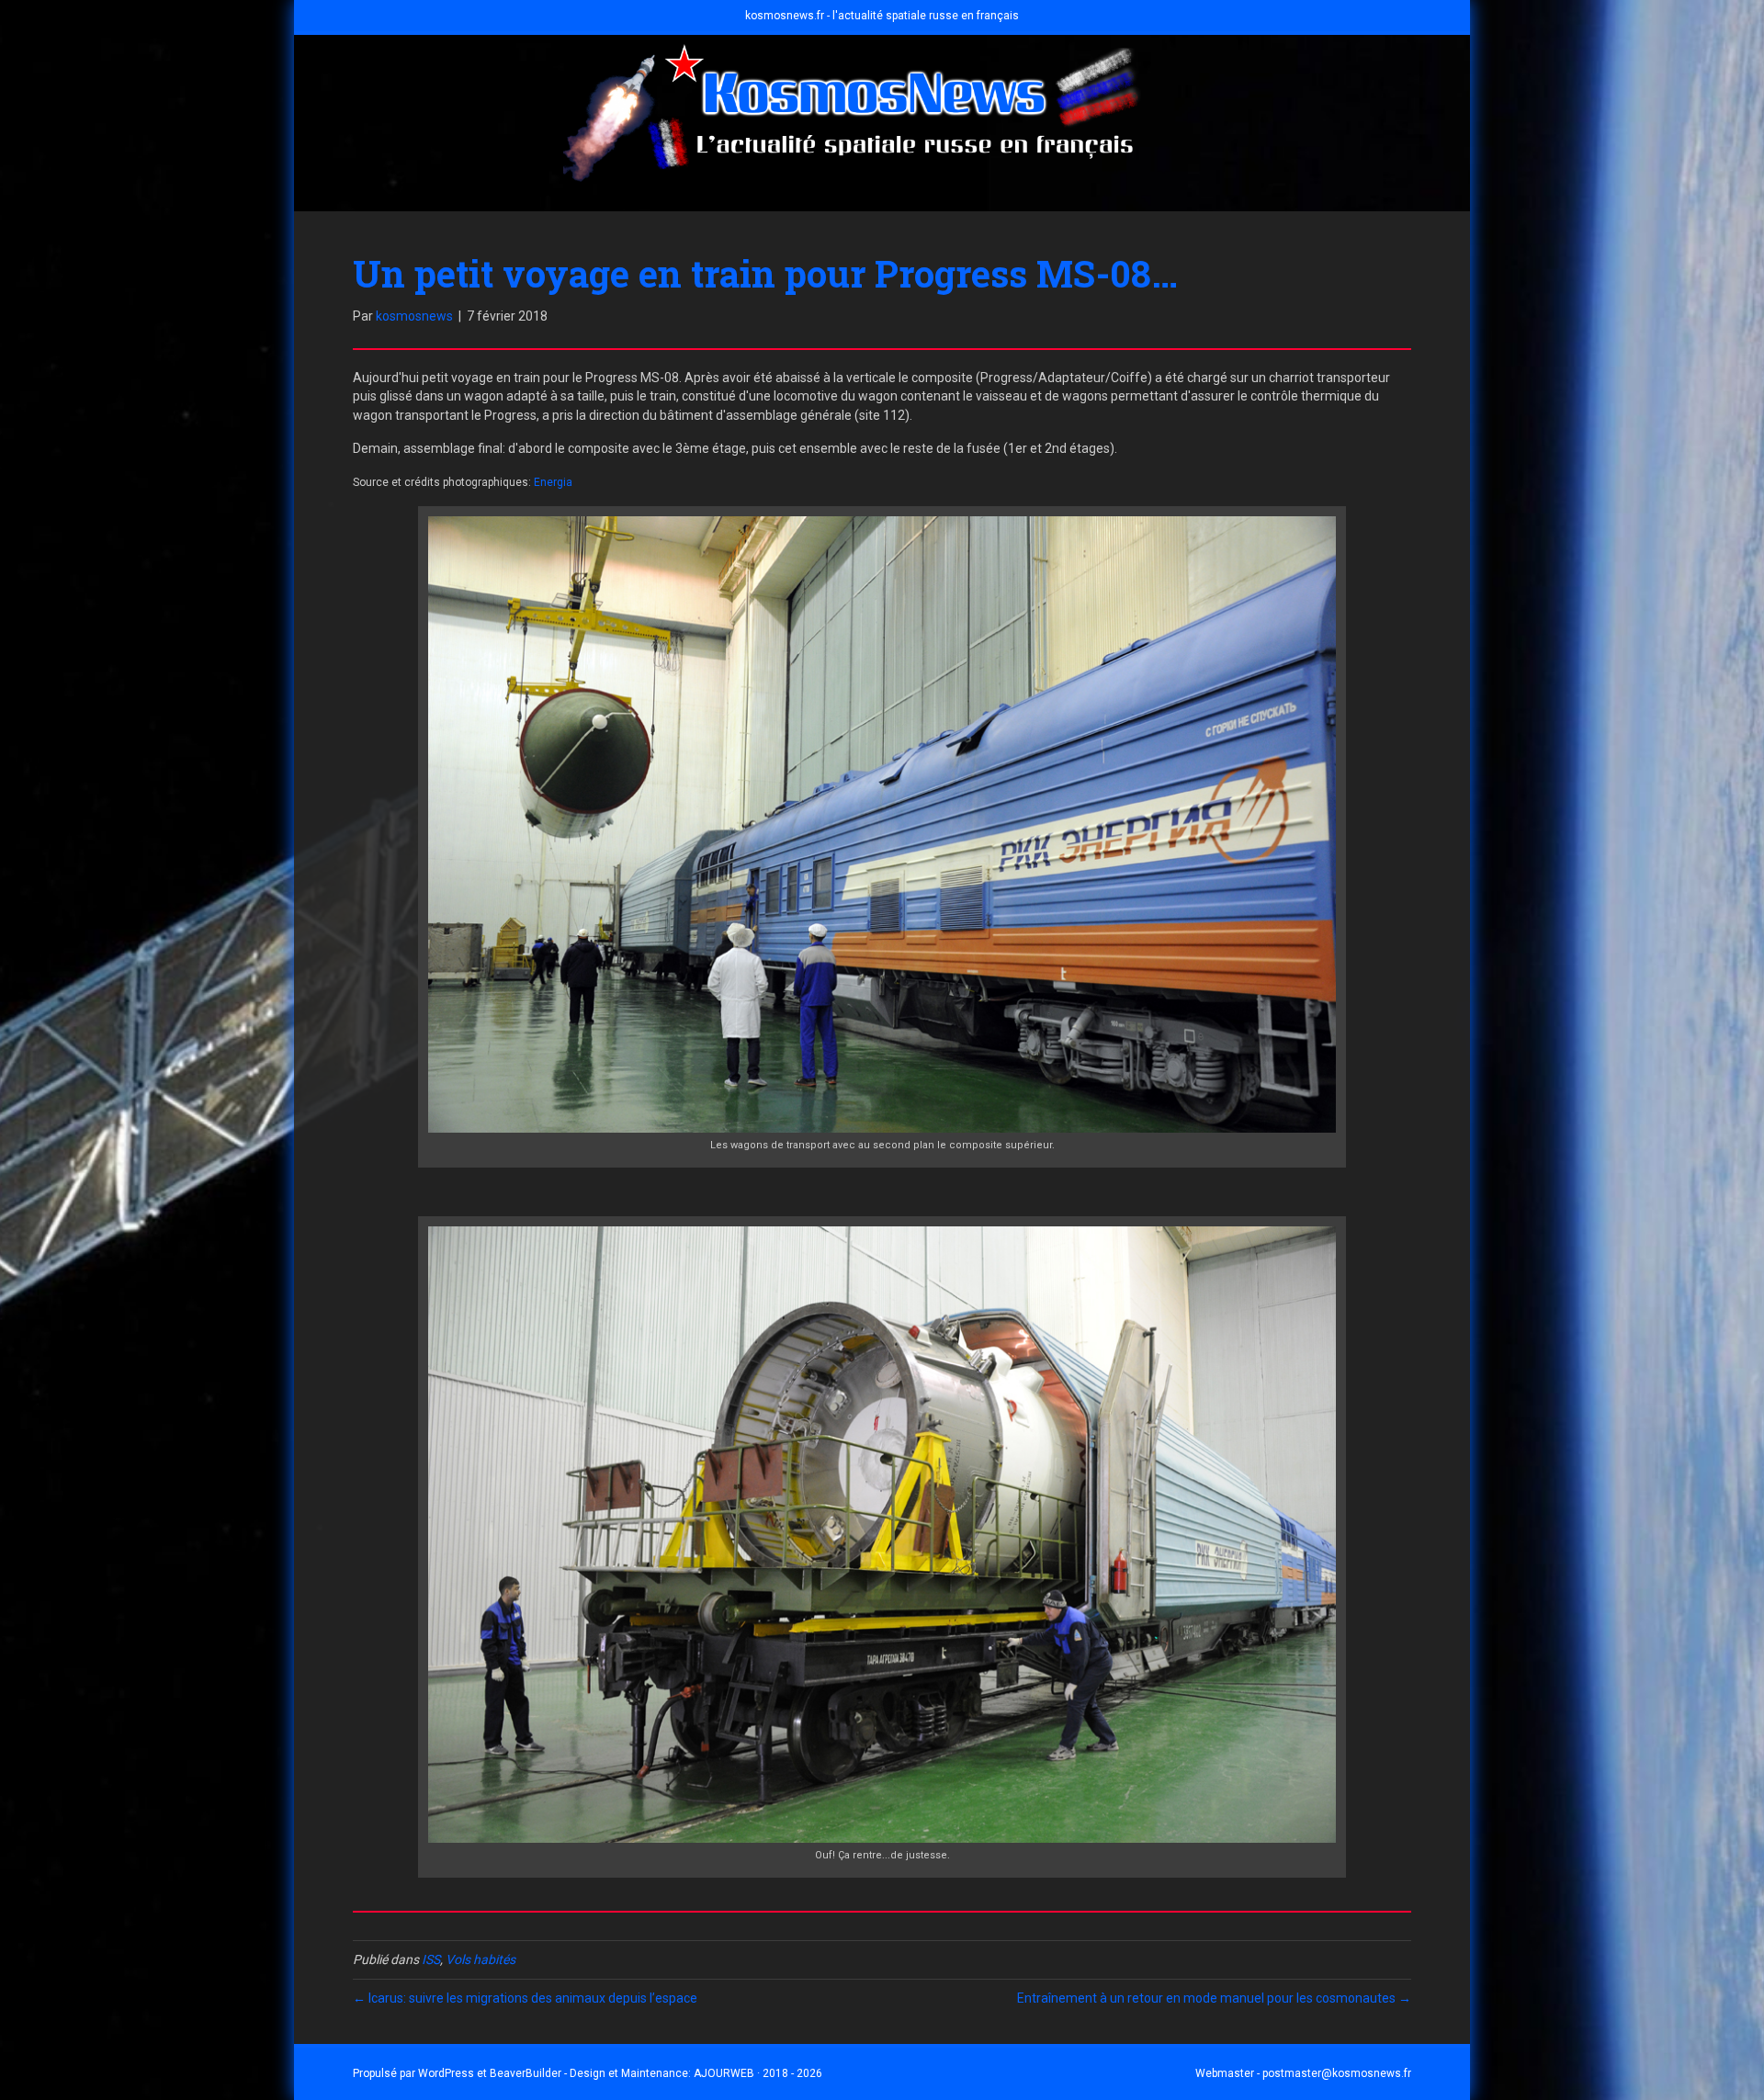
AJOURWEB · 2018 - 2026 (758, 2073)
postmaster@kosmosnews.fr (1337, 2073)
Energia (553, 482)
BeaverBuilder (526, 2073)
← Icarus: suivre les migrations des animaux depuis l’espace (525, 1998)
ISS (431, 1959)
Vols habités (481, 1959)
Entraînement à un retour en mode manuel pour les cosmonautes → (1214, 1998)
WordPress (446, 2073)
